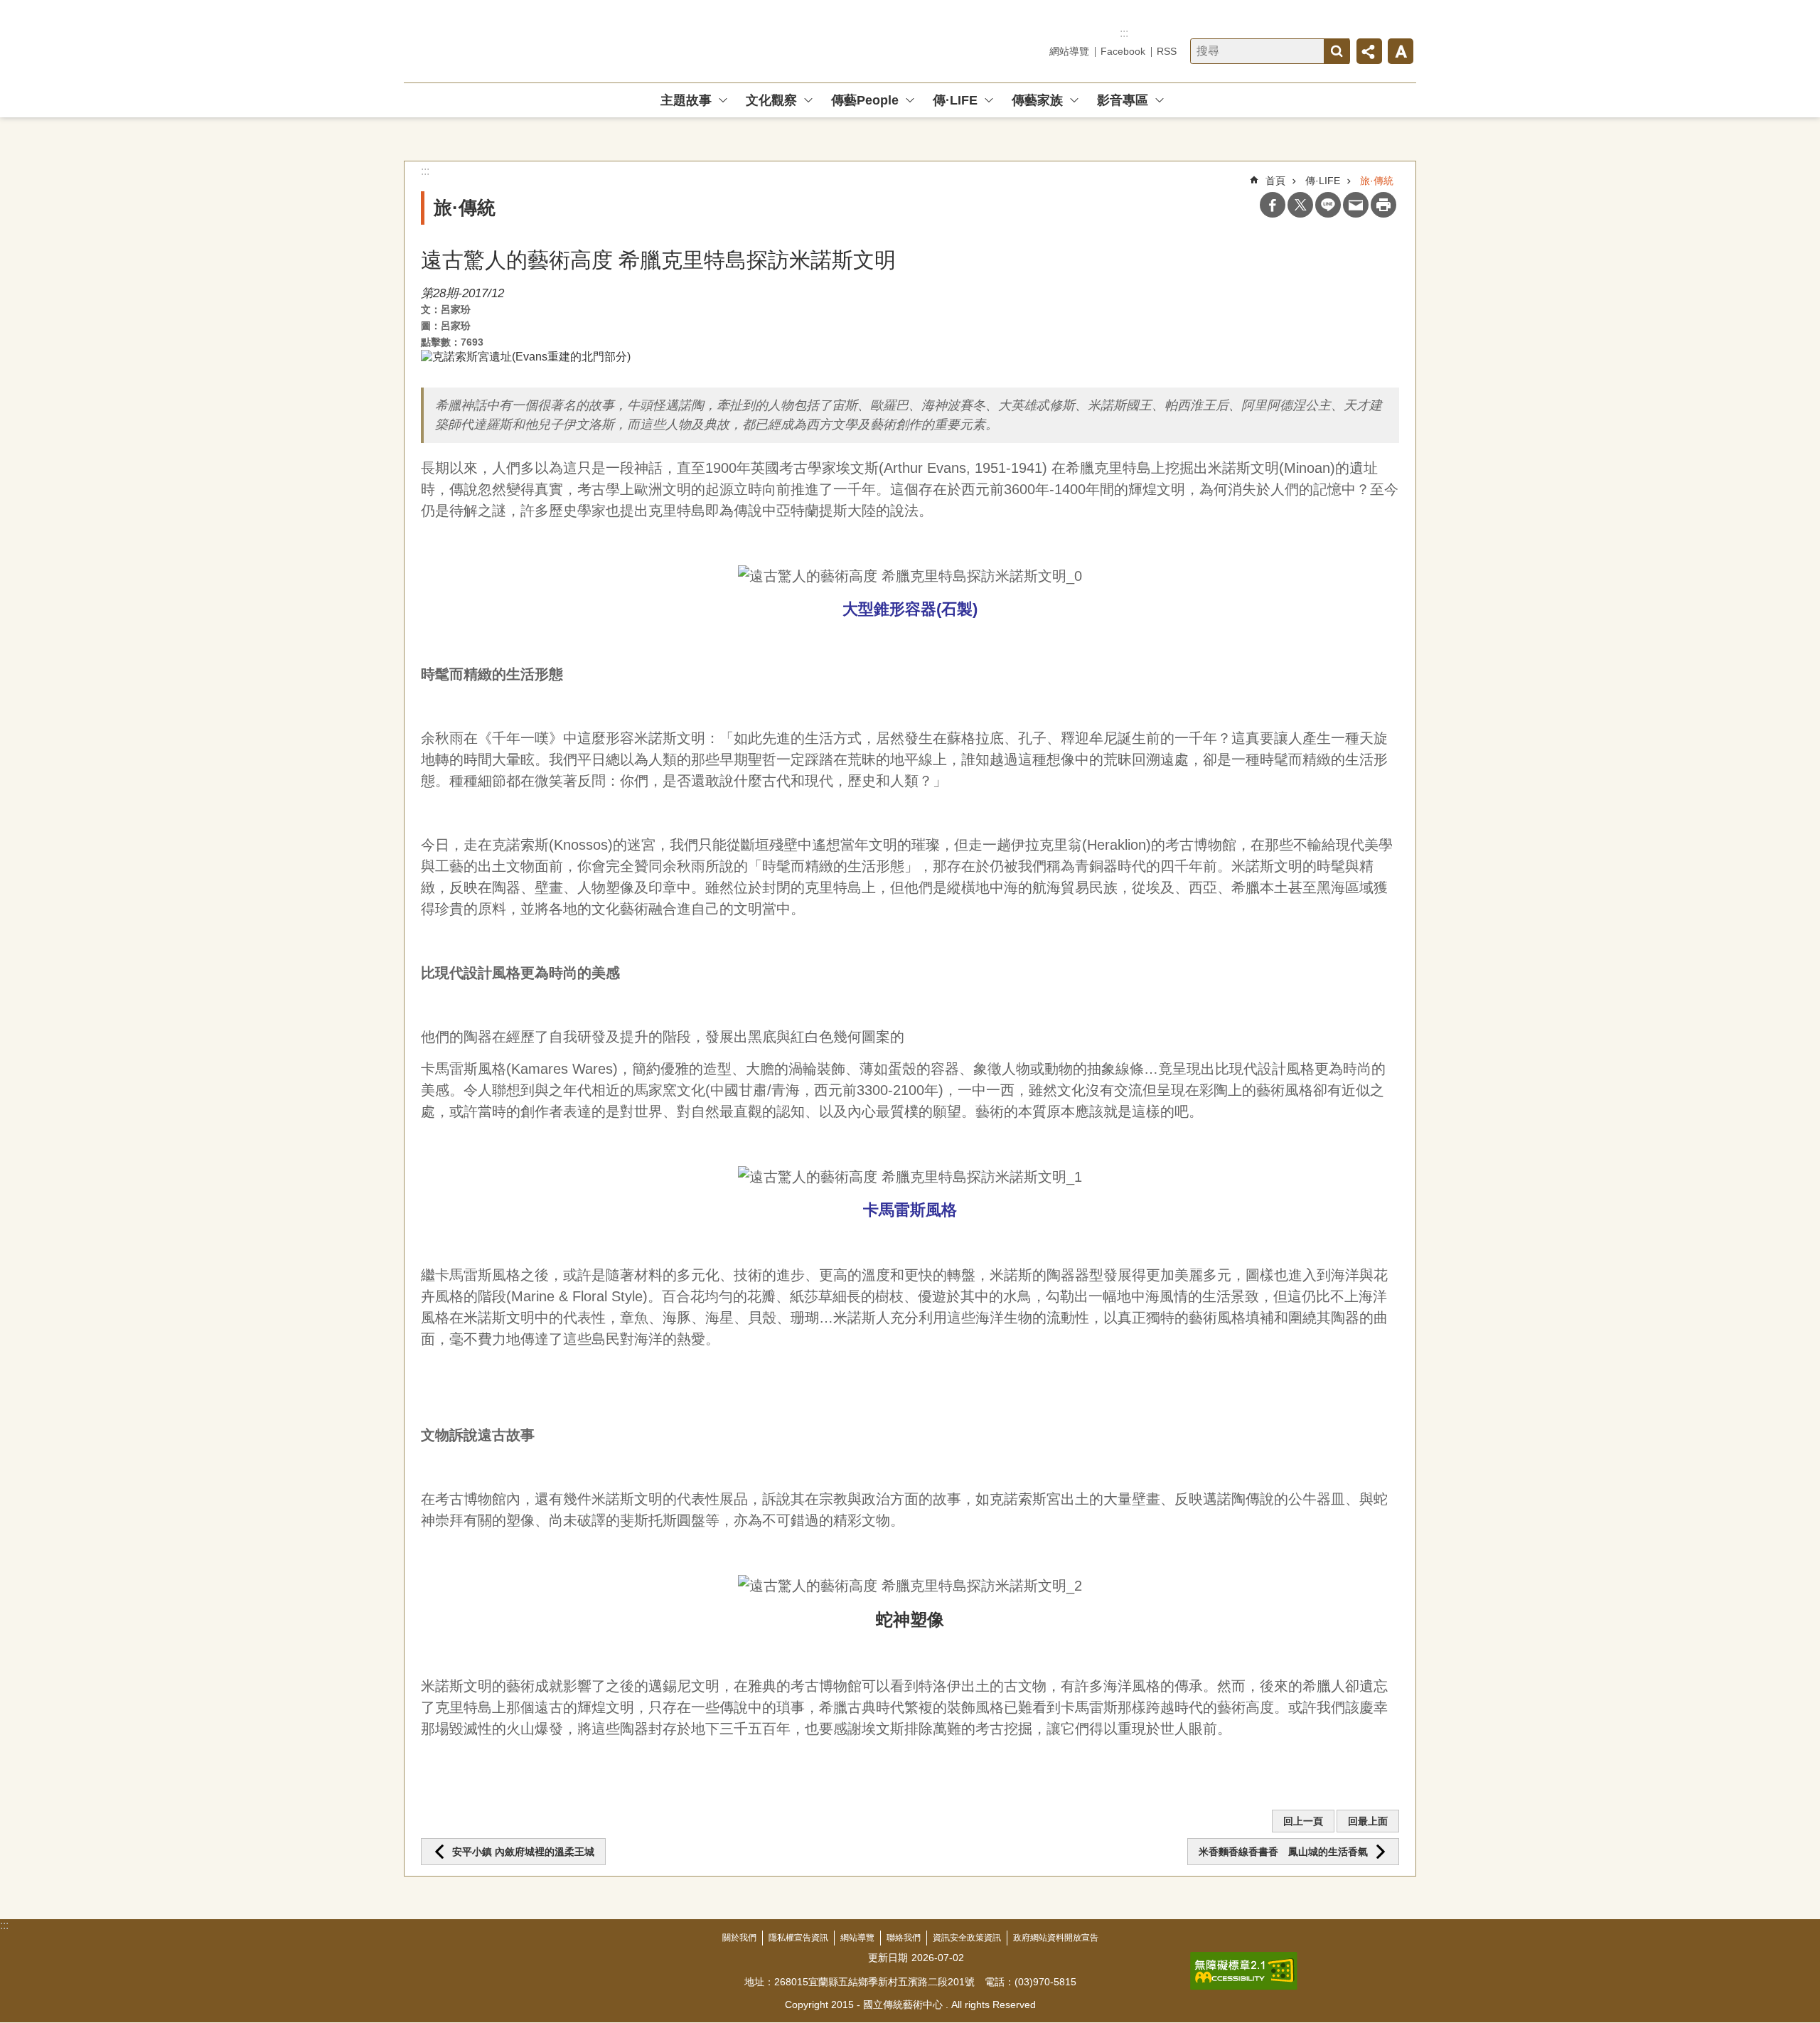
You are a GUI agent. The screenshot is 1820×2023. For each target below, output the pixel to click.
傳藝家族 (1037, 100)
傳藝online (506, 41)
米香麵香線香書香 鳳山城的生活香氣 (1283, 1852)
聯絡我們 (904, 1938)
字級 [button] (1401, 51)
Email (1356, 205)
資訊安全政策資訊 (967, 1938)
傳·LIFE (955, 100)
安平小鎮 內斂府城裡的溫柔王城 (523, 1852)
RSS (1167, 51)
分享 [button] (1369, 51)
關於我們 (739, 1938)
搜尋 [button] (1337, 51)
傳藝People (865, 100)
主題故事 (686, 100)
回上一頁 (1303, 1821)
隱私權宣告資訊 (798, 1938)
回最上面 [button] (1368, 1821)
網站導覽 (1069, 51)
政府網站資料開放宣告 (1056, 1938)
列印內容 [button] (1383, 205)
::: (1124, 33)
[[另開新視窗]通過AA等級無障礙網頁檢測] (1244, 1971)
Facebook (1123, 51)
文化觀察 (771, 100)
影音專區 (1123, 100)
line (1328, 205)
